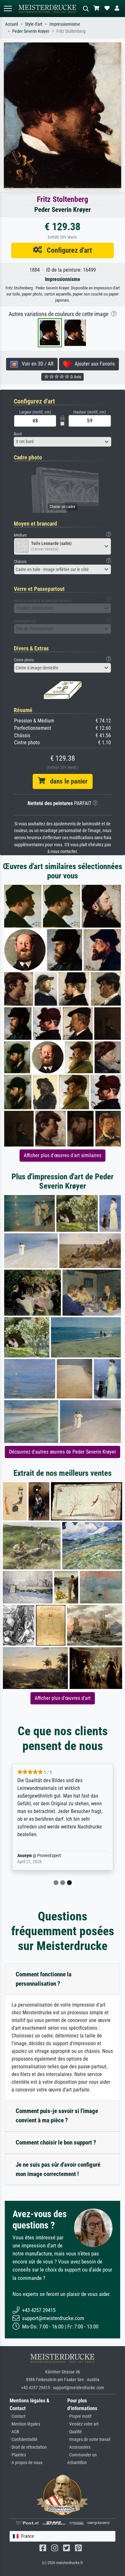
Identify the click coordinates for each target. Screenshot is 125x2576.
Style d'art (34, 24)
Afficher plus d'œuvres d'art (63, 1698)
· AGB (14, 2432)
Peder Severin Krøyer (31, 31)
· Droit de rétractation (28, 2447)
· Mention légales (25, 2424)
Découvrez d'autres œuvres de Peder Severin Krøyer (63, 1452)
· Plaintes (18, 2455)
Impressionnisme (65, 24)
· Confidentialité (24, 2440)
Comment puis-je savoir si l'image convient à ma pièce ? (57, 2116)
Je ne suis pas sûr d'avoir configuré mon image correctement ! (58, 2169)
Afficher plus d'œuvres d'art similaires (63, 1155)
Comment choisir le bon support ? (56, 2142)
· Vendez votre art (83, 2424)
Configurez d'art (67, 250)
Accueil (12, 24)
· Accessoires (79, 2447)
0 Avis (75, 377)
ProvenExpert (49, 1856)
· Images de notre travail (89, 2440)
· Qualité (75, 2432)
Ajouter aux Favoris (93, 364)
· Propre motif (79, 2416)
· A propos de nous (26, 2463)
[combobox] (63, 442)
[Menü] (8, 9)
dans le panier (66, 781)
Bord (18, 434)
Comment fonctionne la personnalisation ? (44, 1979)
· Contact (17, 2416)
